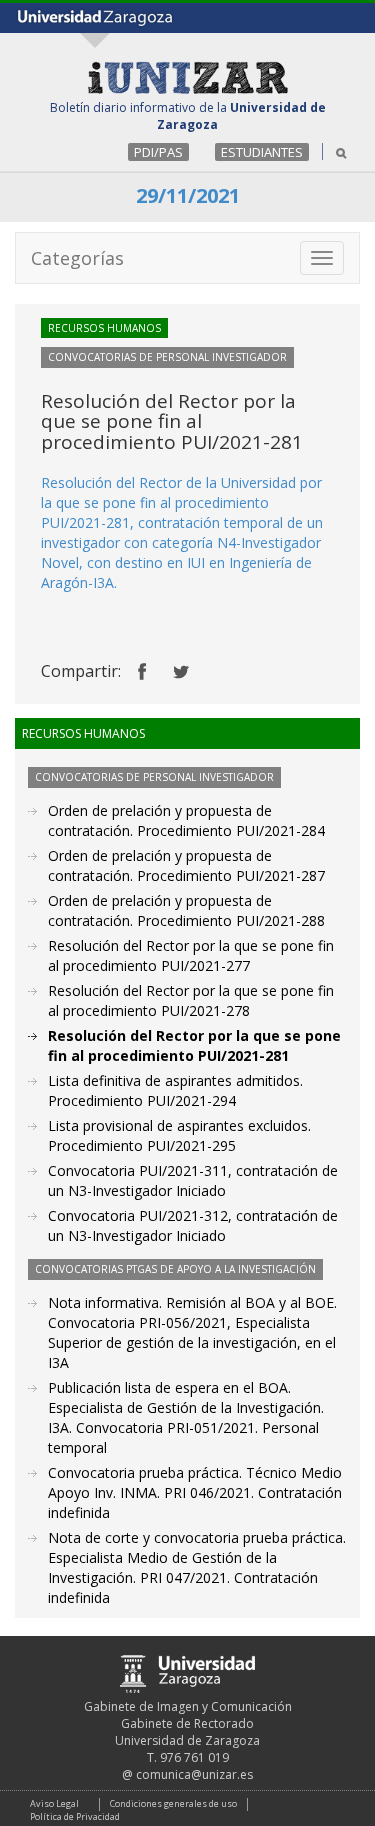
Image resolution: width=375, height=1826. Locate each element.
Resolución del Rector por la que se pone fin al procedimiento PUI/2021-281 (194, 1045)
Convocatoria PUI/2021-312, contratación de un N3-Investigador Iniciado (193, 1225)
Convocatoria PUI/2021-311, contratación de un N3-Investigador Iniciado (193, 1180)
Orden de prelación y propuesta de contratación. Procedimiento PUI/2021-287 (186, 865)
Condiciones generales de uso (173, 1803)
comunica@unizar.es (194, 1774)
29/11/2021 (188, 195)
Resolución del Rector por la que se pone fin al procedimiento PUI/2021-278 (191, 1000)
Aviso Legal (54, 1803)
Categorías (77, 258)
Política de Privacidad (75, 1816)
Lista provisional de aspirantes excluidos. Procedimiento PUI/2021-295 (179, 1135)
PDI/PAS (158, 152)
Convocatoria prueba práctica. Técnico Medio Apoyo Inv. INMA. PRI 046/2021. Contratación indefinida (195, 1492)
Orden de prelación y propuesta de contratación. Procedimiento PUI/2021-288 (186, 910)
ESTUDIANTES (262, 152)
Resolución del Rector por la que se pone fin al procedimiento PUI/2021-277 (191, 955)
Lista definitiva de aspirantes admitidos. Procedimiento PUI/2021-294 (175, 1090)
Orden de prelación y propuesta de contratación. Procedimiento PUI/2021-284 (186, 820)
